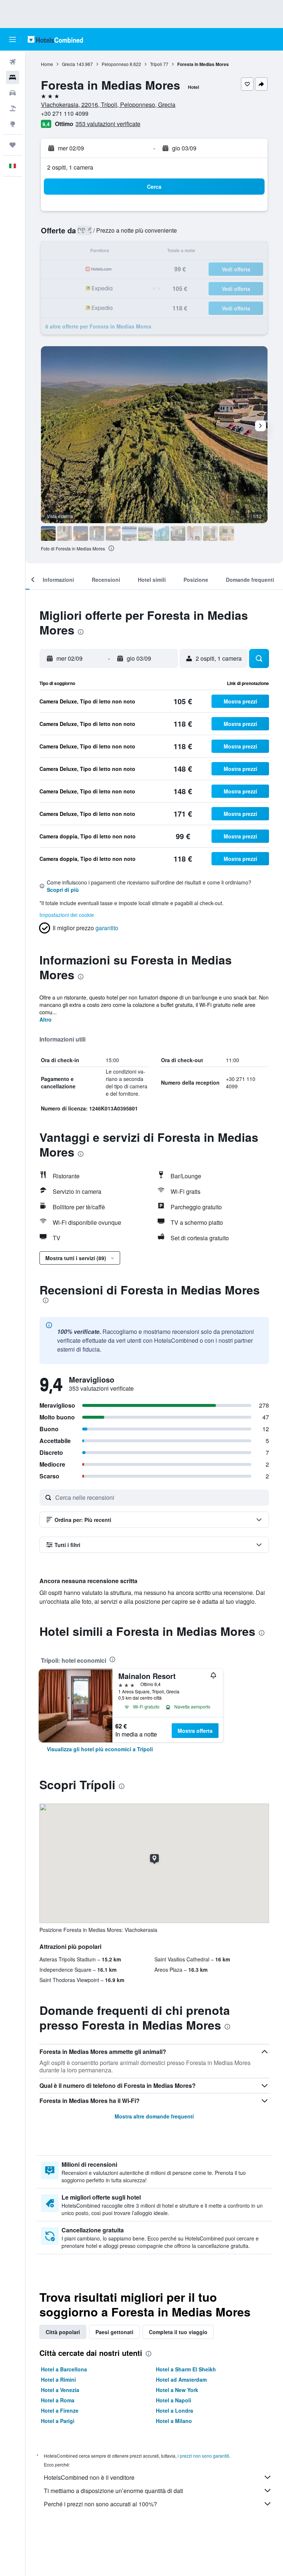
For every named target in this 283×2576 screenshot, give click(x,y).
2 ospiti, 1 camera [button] (70, 167)
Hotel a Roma (58, 2400)
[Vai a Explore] (13, 124)
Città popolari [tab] (63, 2332)
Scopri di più (63, 890)
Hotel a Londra (174, 2410)
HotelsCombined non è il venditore (89, 2477)
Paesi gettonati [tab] (114, 2332)
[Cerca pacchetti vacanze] (13, 108)
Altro (46, 1019)
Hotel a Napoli (174, 2400)
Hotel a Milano (174, 2421)
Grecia (69, 64)
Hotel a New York (177, 2390)
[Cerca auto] (13, 93)
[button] (13, 39)
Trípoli (156, 64)
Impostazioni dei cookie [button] (67, 915)
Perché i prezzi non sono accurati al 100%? (100, 2504)
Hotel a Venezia (60, 2390)
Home (47, 64)
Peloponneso (115, 64)
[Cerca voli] (13, 62)
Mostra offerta (195, 1731)
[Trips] (13, 145)
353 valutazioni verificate (108, 124)
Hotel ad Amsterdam (181, 2379)
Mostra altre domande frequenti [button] (154, 2116)
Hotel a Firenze (60, 2410)
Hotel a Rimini (58, 2379)
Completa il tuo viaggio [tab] (178, 2332)
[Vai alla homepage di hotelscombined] (55, 39)
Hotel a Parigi (58, 2421)
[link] (100, 1749)
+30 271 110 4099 (65, 113)
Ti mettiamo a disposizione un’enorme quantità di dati (113, 2491)
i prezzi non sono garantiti (203, 2456)
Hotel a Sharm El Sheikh (186, 2369)
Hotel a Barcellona (64, 2369)
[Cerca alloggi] (13, 77)
